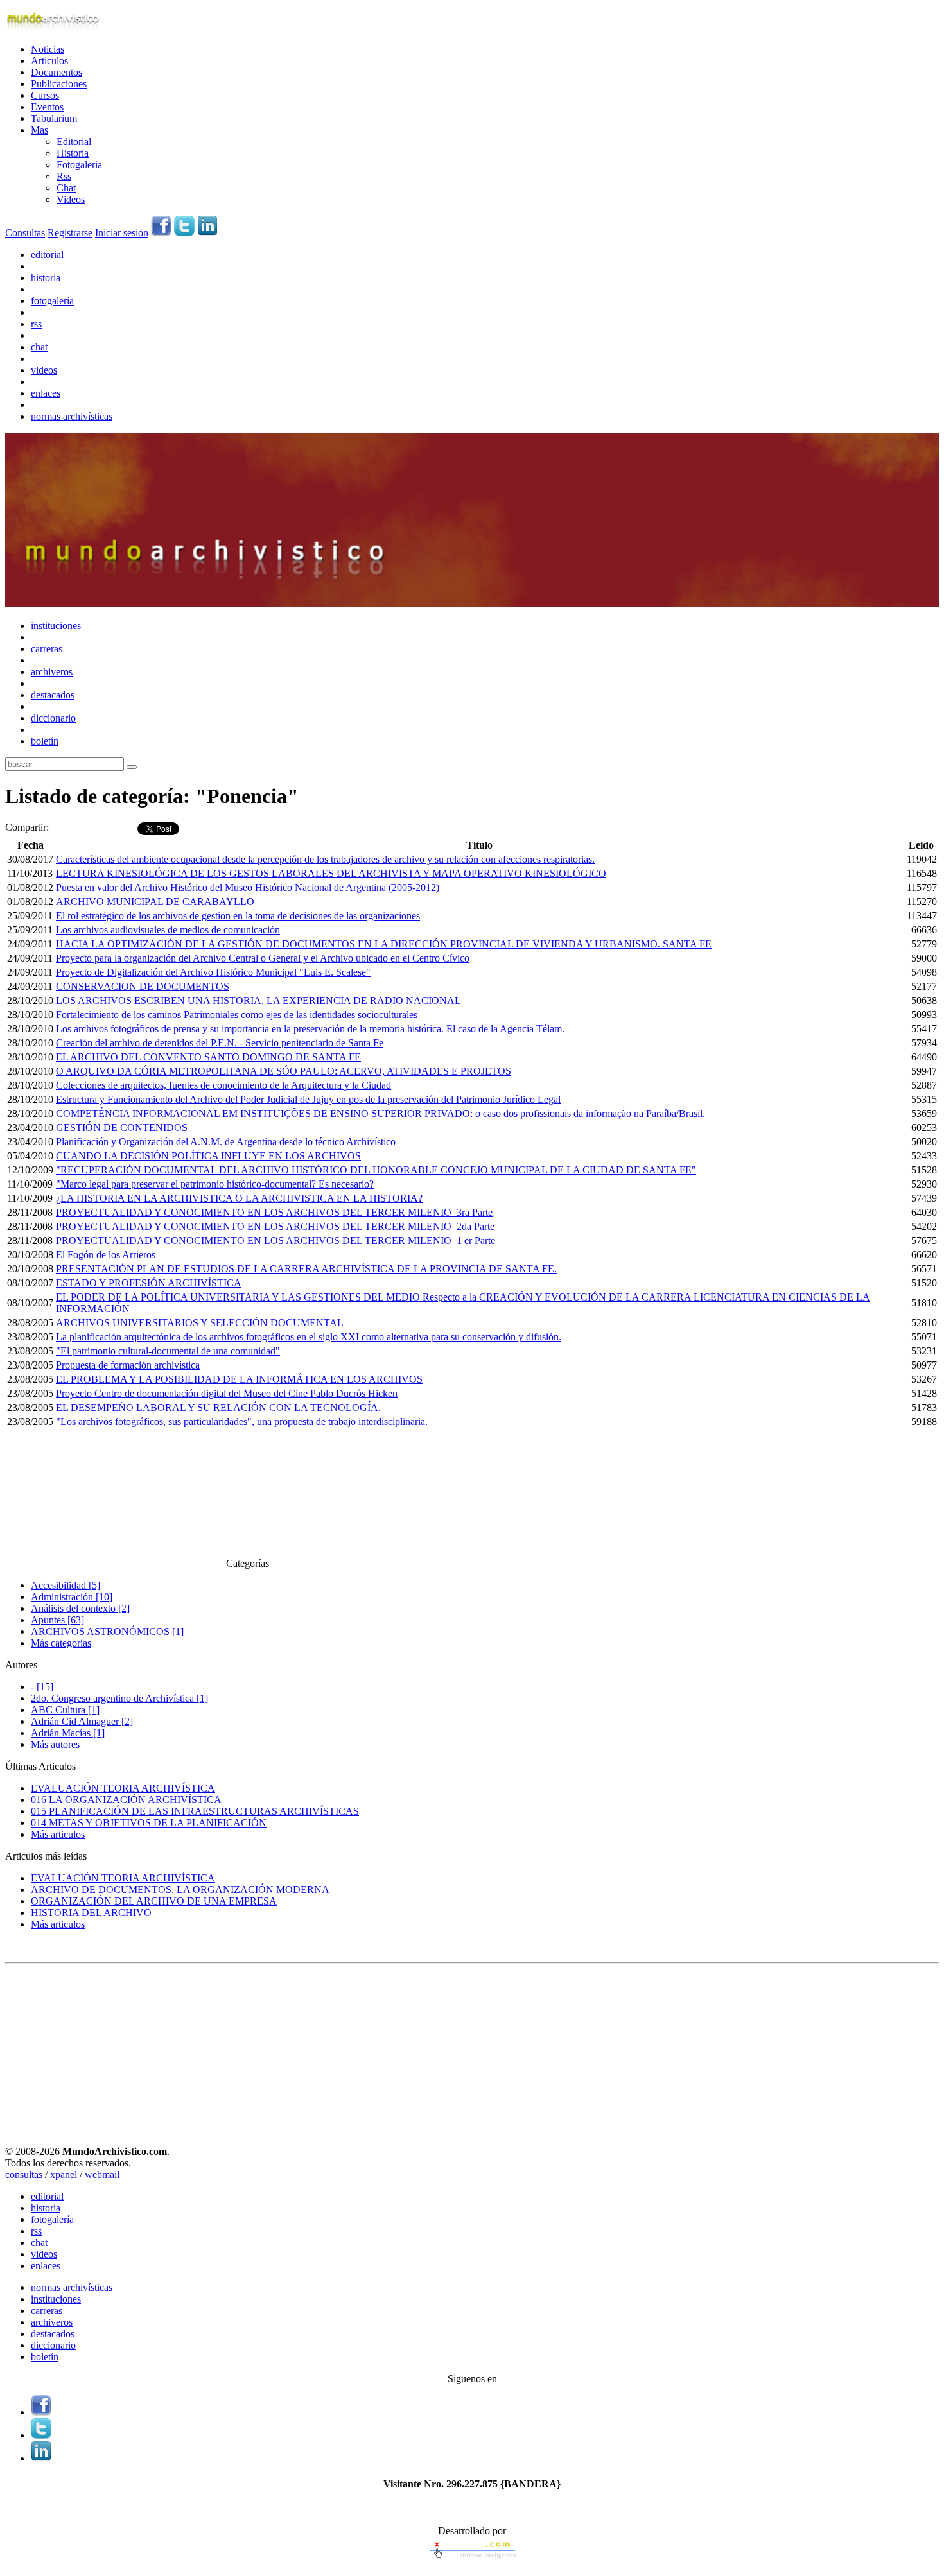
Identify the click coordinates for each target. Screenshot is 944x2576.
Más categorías (61, 1643)
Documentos (57, 72)
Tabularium (54, 118)
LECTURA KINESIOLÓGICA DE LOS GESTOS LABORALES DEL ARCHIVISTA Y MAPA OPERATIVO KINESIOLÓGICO (331, 873)
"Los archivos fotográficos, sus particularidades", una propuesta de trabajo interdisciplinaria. (242, 1422)
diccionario (53, 718)
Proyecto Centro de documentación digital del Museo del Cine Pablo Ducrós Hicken (227, 1393)
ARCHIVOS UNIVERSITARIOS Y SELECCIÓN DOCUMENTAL (200, 1323)
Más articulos (58, 1834)
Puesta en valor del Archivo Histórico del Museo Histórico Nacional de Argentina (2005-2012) (248, 887)
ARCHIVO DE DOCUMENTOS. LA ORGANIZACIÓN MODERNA (180, 1889)
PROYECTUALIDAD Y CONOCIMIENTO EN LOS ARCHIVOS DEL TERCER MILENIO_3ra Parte (274, 1212)
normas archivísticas (72, 416)
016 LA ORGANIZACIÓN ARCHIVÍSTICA (126, 1800)
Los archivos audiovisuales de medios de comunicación (168, 930)
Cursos (45, 95)
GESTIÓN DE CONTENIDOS (122, 1128)
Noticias (48, 49)
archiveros (52, 672)
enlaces (46, 393)
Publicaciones (59, 84)
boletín (45, 741)
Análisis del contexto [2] (80, 1608)
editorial (47, 255)
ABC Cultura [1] (65, 1710)
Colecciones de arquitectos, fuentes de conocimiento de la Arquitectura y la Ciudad (223, 1085)
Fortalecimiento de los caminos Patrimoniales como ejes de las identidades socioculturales (237, 1015)
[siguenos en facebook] (161, 233)
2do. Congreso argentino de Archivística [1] (119, 1698)
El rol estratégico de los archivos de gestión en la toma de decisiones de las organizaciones (238, 916)
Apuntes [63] (57, 1620)
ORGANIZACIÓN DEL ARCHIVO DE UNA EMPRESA (154, 1901)
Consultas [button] (25, 233)
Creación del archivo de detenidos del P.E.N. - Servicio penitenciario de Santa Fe (220, 1043)
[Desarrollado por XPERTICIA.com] (472, 2560)
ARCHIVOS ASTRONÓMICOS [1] (107, 1631)
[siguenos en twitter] (184, 233)
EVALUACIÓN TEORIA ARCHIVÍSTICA (123, 1788)
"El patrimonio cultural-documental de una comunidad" (168, 1351)
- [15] (42, 1687)
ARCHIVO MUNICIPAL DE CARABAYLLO (155, 902)
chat (39, 347)
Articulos (49, 61)
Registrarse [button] (70, 233)
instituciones (56, 626)
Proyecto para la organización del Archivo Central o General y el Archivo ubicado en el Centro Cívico (263, 958)
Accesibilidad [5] (66, 1585)
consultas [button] (24, 2174)
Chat (66, 188)
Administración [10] (72, 1597)
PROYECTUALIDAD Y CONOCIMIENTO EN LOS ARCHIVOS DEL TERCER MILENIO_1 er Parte (275, 1240)
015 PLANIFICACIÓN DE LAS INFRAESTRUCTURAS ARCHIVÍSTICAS (195, 1811)
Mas (39, 130)
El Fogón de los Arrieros (106, 1255)
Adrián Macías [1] (68, 1733)
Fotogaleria (79, 165)
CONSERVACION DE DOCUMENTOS (143, 986)
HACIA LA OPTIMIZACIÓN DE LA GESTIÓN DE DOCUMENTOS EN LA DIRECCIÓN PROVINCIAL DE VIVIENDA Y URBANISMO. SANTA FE (384, 944)
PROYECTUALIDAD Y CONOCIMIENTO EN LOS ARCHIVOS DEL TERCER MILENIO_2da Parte (275, 1226)
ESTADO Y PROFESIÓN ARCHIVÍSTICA (149, 1283)
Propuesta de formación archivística (128, 1365)
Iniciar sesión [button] (122, 233)
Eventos (47, 107)
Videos (71, 199)
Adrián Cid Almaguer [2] (82, 1721)
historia (46, 278)
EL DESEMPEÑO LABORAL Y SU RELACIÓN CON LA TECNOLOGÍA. (218, 1407)
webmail (102, 2174)
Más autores (55, 1744)
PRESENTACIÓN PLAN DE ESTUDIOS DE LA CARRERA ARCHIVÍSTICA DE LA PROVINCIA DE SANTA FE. (306, 1269)
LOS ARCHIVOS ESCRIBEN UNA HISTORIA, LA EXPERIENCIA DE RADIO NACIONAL (258, 1000)
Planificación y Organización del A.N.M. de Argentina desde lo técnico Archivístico (226, 1142)
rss (36, 324)
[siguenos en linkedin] (207, 233)
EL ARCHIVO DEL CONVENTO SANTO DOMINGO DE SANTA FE (208, 1057)
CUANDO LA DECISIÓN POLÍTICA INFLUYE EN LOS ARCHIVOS (208, 1156)
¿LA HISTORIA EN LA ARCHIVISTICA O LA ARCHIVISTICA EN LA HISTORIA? (239, 1198)
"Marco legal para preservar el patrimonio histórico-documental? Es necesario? (215, 1184)
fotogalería (52, 301)
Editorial (74, 142)
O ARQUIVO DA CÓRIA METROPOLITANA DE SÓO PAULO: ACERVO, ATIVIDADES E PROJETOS (284, 1071)
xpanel (64, 2174)
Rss (64, 176)
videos (44, 370)
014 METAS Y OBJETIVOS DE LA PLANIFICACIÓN (149, 1823)
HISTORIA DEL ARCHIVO (91, 1913)
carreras (47, 649)
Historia (73, 153)
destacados (53, 695)
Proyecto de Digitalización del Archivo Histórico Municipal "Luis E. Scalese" (213, 972)
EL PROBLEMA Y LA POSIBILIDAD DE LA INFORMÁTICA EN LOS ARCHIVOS (239, 1379)
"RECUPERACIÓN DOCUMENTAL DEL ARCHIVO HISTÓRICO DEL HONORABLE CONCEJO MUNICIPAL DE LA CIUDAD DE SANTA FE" (376, 1170)
